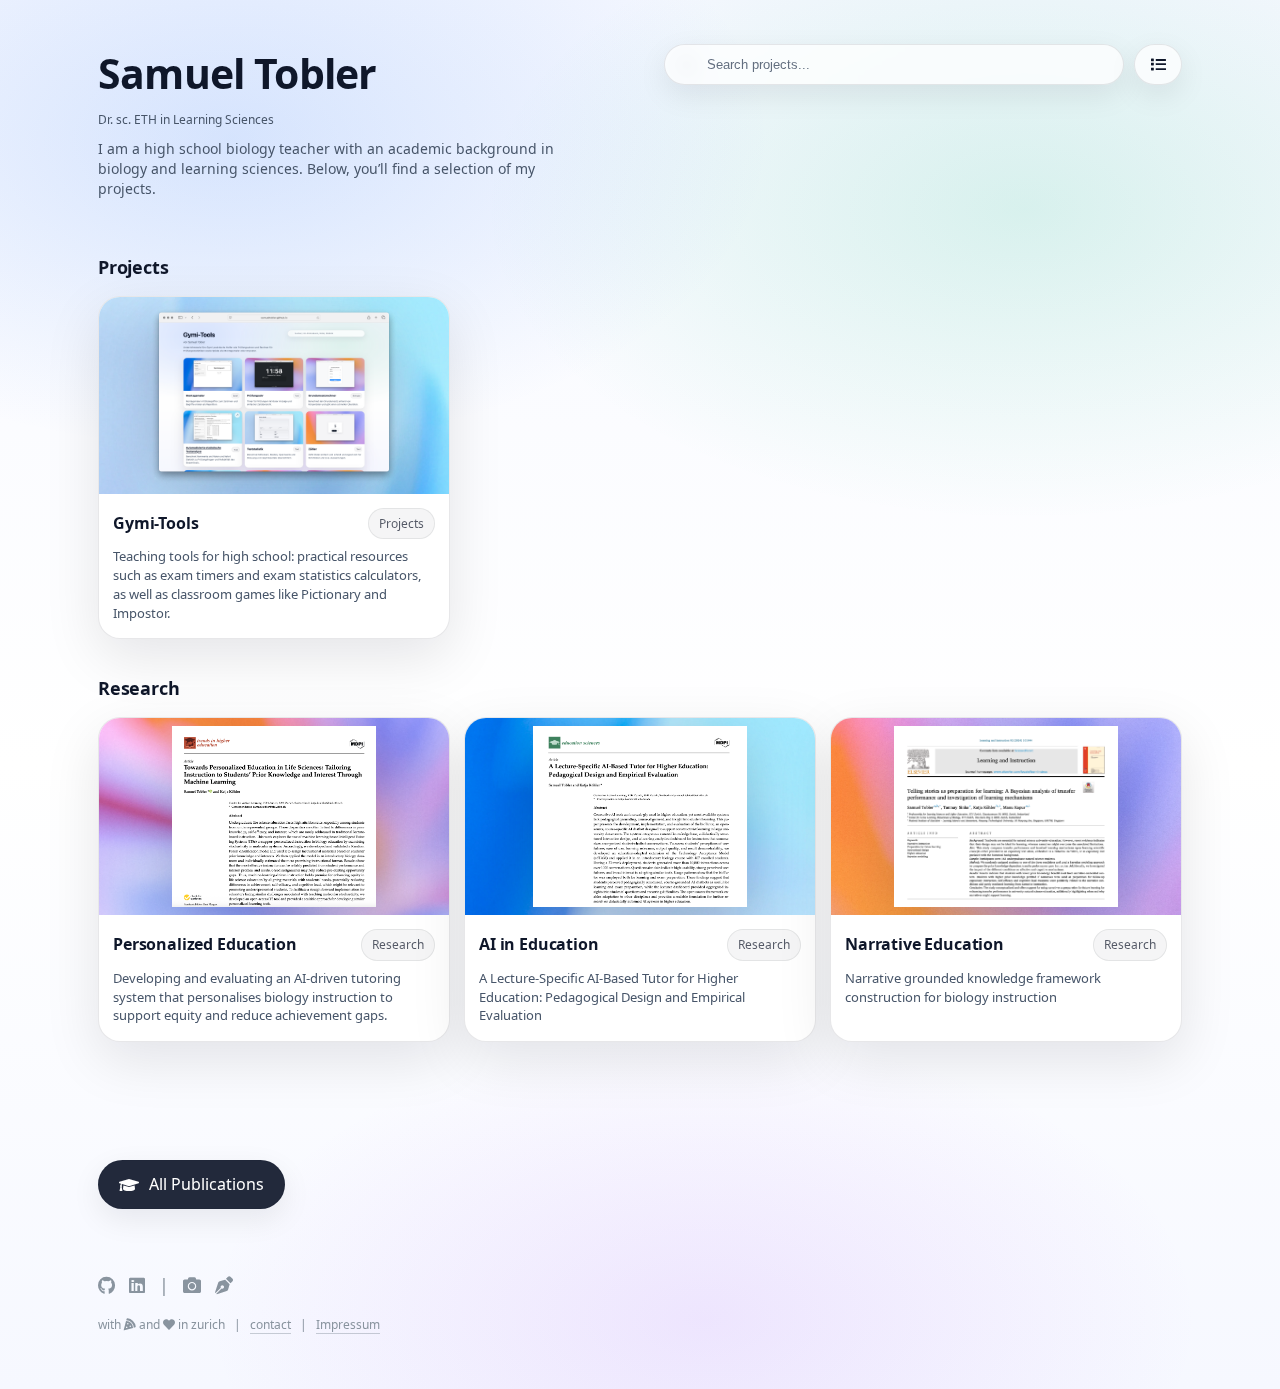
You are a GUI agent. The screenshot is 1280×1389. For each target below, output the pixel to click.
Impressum (348, 1324)
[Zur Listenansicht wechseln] (1158, 64)
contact (270, 1324)
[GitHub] (106, 1285)
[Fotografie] (192, 1285)
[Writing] (224, 1285)
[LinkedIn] (137, 1285)
